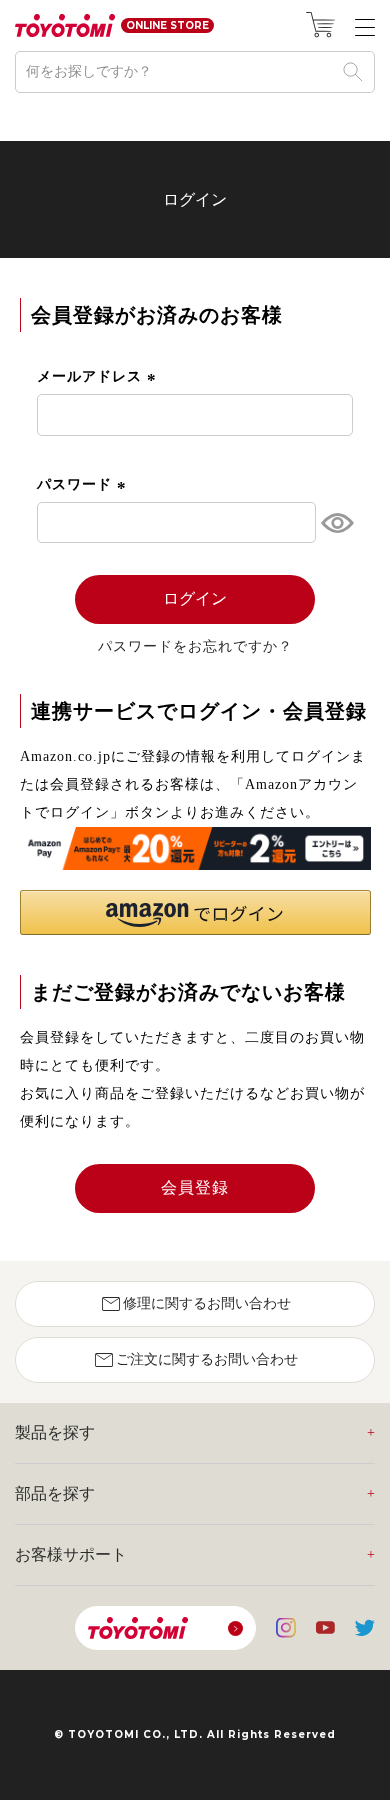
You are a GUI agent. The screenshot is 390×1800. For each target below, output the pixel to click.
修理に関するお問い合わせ (195, 1304)
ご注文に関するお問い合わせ (195, 1360)
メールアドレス (99, 376)
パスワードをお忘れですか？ (195, 647)
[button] (195, 912)
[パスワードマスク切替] (334, 523)
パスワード (84, 484)
